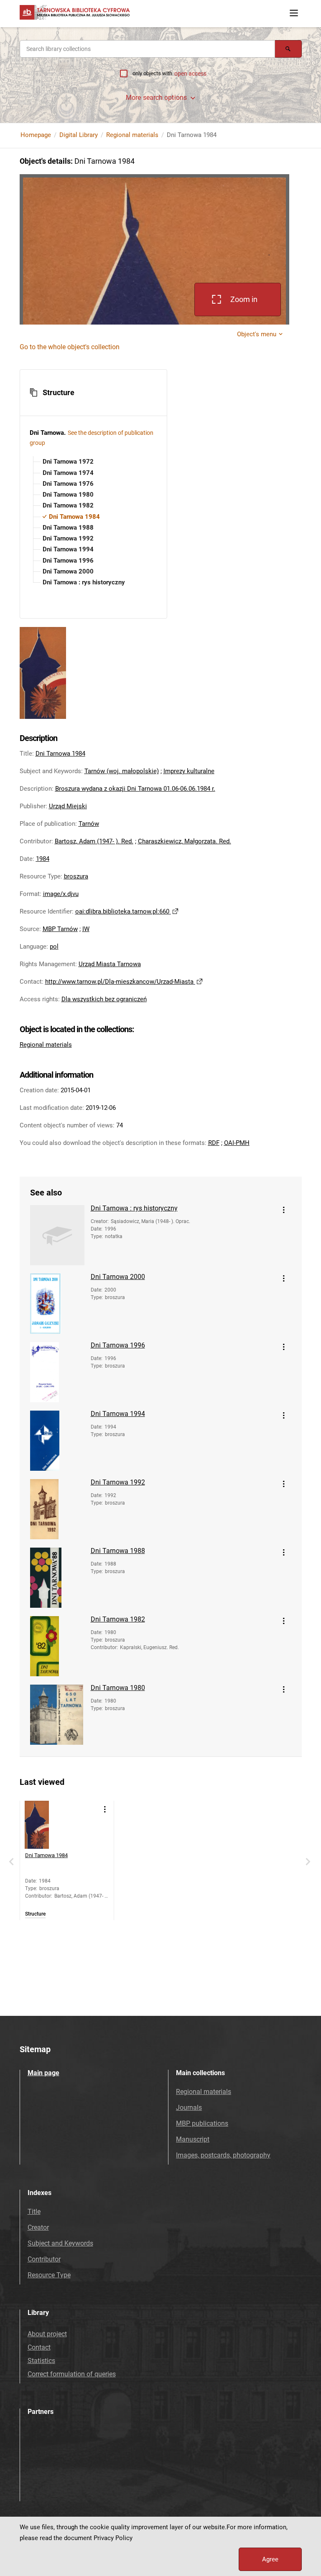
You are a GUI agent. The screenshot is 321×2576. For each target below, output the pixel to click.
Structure (35, 1914)
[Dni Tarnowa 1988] (57, 1578)
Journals (189, 2108)
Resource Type (49, 2275)
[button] (93, 393)
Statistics (41, 2361)
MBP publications (202, 2123)
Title (34, 2212)
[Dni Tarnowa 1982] (57, 1646)
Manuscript (193, 2139)
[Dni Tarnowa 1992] (57, 1509)
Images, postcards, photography (223, 2155)
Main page (43, 2073)
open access (190, 74)
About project (47, 2334)
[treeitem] (93, 462)
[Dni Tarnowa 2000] (57, 1304)
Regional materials (132, 135)
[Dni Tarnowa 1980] (57, 1715)
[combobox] (147, 49)
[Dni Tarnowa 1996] (57, 1372)
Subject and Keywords (60, 2243)
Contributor (44, 2259)
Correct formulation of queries (72, 2374)
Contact (39, 2347)
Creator (38, 2227)
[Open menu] (294, 13)
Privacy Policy (113, 2538)
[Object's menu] (284, 1210)
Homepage (36, 135)
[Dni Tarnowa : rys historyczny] (57, 1235)
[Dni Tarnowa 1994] (57, 1441)
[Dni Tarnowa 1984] (49, 1825)
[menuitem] (67, 462)
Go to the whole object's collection (70, 347)
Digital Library (79, 135)
